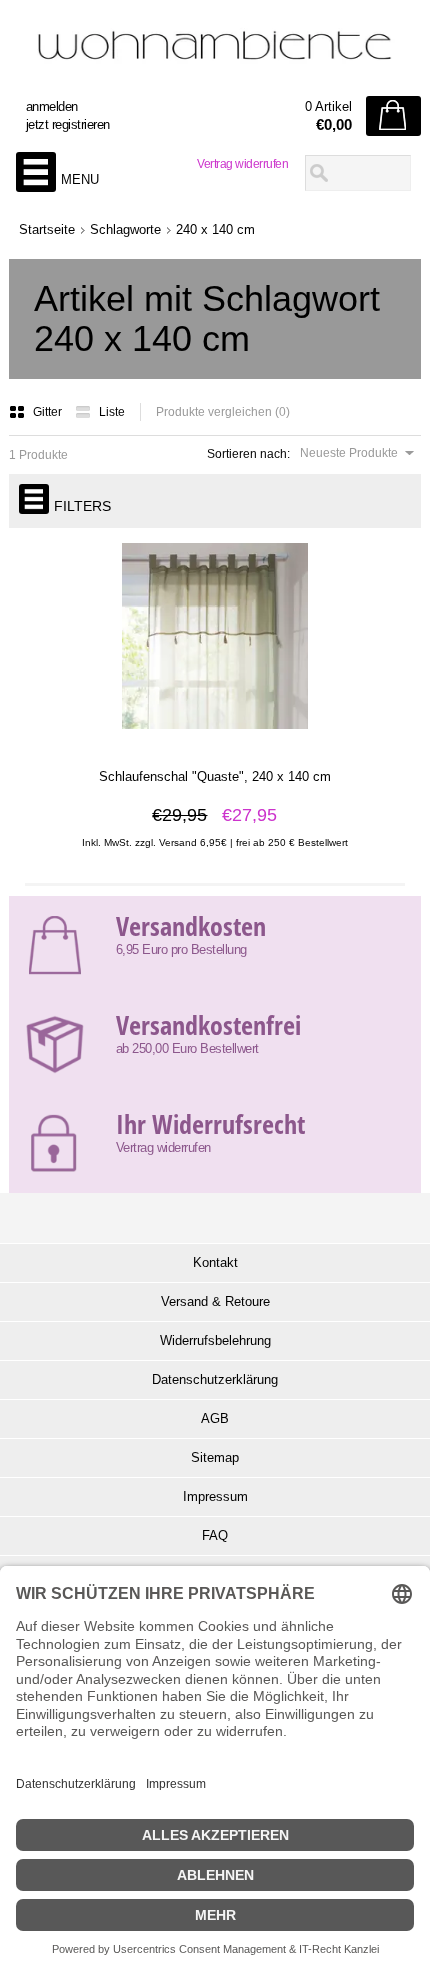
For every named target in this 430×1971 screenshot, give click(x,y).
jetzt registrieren (68, 124)
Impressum (215, 1496)
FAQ (215, 1535)
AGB (215, 1418)
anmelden (52, 106)
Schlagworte (125, 229)
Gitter (49, 412)
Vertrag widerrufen (242, 164)
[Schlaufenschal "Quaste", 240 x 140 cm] (215, 740)
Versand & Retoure (215, 1301)
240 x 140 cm (215, 229)
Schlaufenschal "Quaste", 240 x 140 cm (215, 776)
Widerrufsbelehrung (215, 1340)
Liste (112, 412)
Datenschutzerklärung (215, 1379)
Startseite (47, 229)
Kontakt (215, 1262)
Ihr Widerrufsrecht (210, 1124)
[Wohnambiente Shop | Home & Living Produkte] (215, 51)
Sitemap (215, 1457)
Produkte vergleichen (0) (223, 412)
